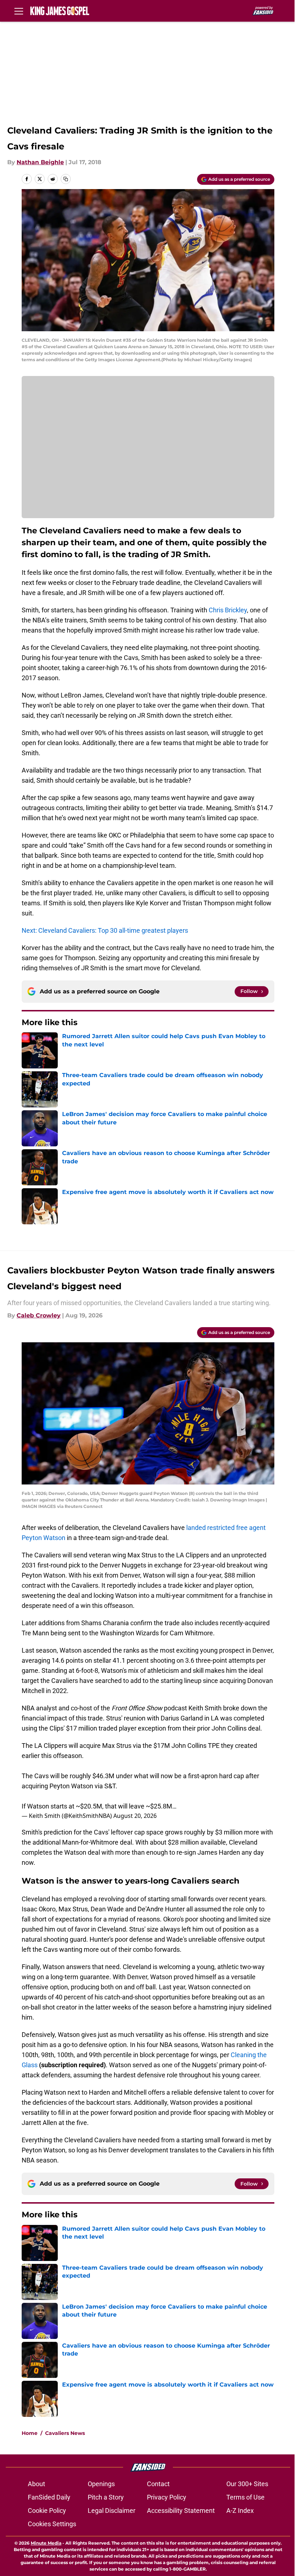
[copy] (66, 179)
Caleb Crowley (39, 1315)
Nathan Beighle (40, 162)
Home (30, 2433)
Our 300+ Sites (247, 2484)
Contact (158, 2484)
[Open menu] (19, 11)
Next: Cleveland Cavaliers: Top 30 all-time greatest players (105, 930)
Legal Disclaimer (112, 2511)
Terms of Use (245, 2497)
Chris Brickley (228, 610)
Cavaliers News (65, 2433)
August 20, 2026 (135, 1816)
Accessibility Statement (181, 2511)
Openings (101, 2484)
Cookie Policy (47, 2511)
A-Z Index (240, 2511)
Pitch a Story (106, 2497)
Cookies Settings (52, 2524)
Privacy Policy (167, 2497)
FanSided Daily (49, 2497)
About (36, 2484)
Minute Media (46, 2543)
